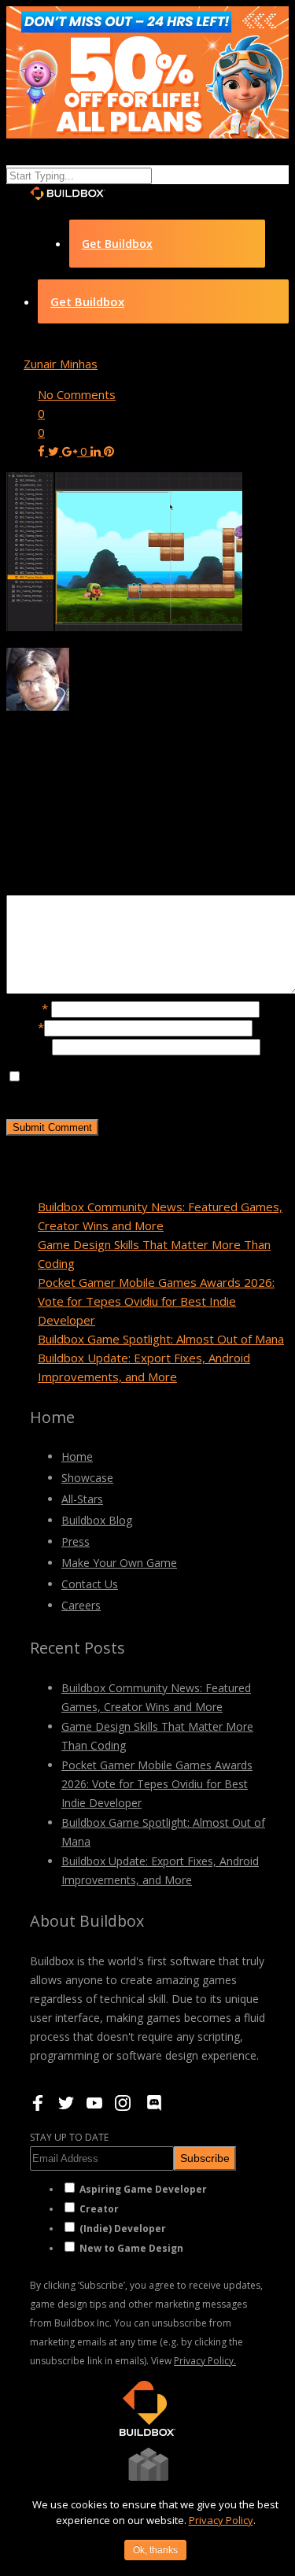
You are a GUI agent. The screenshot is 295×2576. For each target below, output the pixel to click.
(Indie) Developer (123, 2229)
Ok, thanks (155, 2550)
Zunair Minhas (61, 364)
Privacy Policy (221, 2520)
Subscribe (205, 2158)
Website (29, 1046)
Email (25, 1027)
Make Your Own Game (119, 1563)
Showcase (87, 1478)
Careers (81, 1605)
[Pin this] (109, 451)
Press (76, 1541)
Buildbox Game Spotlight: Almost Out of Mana (161, 1339)
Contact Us (90, 1584)
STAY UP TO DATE (69, 2137)
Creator (99, 2209)
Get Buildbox (117, 244)
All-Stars (82, 1499)
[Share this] (43, 451)
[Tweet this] (55, 451)
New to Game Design (131, 2248)
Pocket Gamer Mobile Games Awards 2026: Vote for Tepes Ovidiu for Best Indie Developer (156, 1301)
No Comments (77, 394)
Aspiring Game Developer (143, 2189)
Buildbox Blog (97, 1520)
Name (27, 1008)
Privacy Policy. (205, 2361)
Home (77, 1456)
